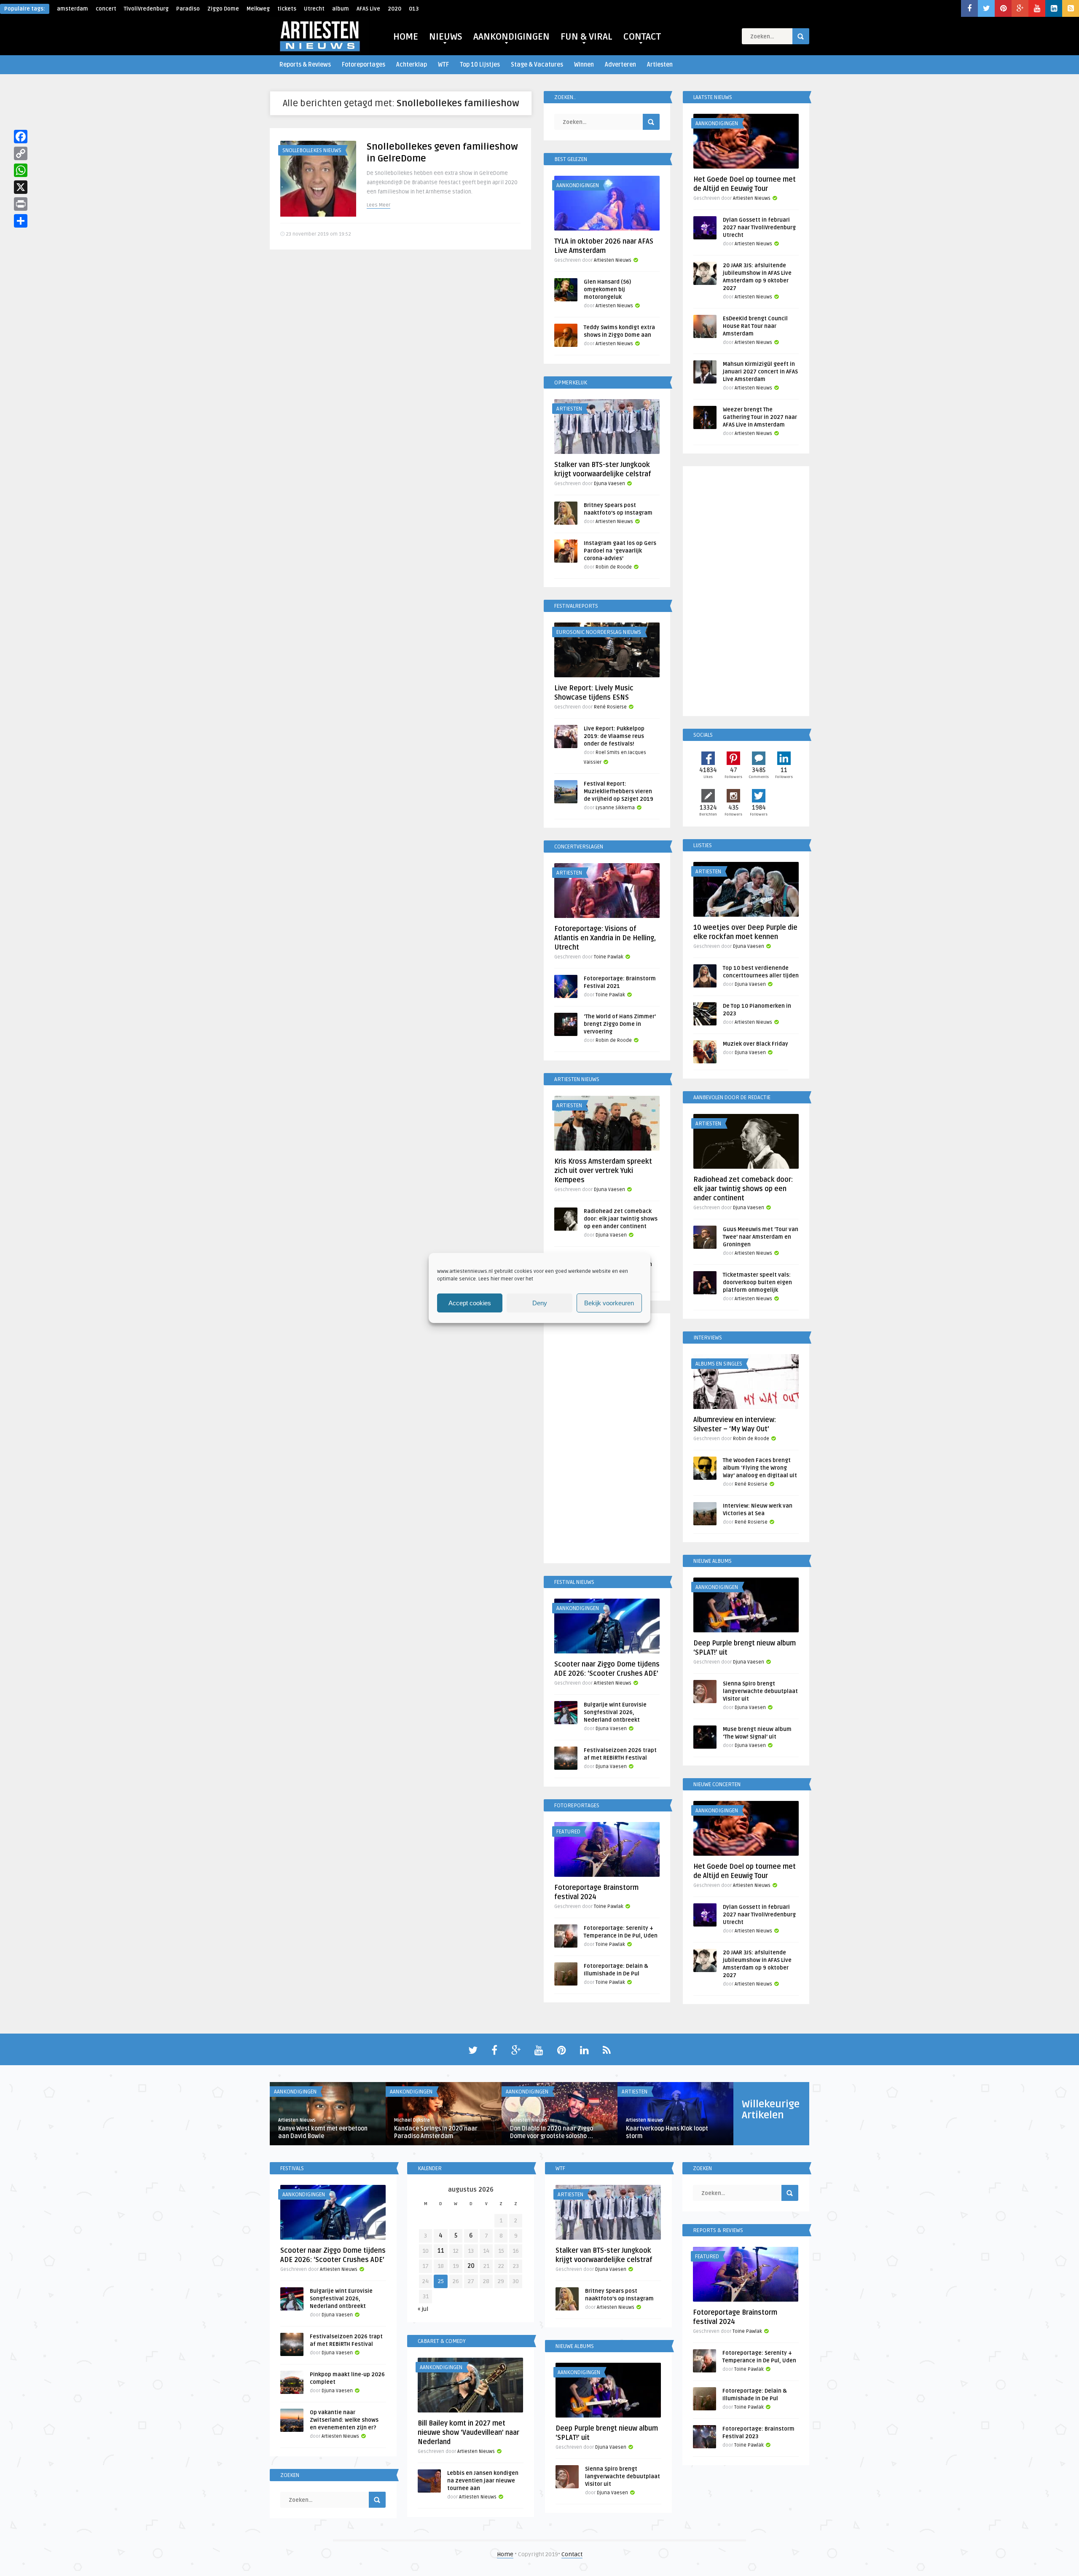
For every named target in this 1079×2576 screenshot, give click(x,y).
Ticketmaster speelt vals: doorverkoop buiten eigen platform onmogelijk (757, 1283)
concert (106, 9)
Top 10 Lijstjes (480, 65)
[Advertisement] (607, 1440)
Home (505, 2554)
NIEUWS (446, 37)
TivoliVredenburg (146, 9)
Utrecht (314, 9)
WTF (443, 65)
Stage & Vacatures (537, 65)
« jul (423, 2309)
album (341, 9)
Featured (568, 1832)
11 (441, 2251)
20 (471, 2266)
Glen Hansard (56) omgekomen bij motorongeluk (607, 290)
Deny (540, 1303)
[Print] (21, 204)
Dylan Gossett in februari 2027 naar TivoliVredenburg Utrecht (759, 228)
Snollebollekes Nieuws (312, 150)
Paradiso (188, 9)
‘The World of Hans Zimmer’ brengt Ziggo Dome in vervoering (620, 1024)
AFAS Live (368, 9)
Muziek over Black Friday (756, 1044)
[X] (21, 187)
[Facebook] (21, 137)
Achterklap (412, 65)
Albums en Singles (719, 1364)
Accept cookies (470, 1303)
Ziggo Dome (223, 9)
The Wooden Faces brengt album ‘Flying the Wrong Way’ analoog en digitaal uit (760, 1468)
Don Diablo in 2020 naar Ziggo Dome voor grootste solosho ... (552, 2132)
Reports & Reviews (305, 65)
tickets (287, 9)
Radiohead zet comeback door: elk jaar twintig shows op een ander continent (621, 1219)
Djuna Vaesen (609, 484)
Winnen (584, 65)
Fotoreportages (364, 65)
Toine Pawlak (609, 957)
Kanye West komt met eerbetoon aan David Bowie (323, 2132)
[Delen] (21, 221)
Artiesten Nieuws (613, 260)
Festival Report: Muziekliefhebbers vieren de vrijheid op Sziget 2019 (619, 792)
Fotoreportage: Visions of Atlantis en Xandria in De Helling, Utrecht (605, 938)
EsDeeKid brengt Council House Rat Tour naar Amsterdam (755, 326)
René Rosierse (610, 707)
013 (414, 9)
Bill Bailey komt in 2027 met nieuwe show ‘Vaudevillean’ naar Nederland (468, 2433)
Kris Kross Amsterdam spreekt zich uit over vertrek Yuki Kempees (603, 1171)
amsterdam (72, 9)
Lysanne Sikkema (615, 808)
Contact (572, 2554)
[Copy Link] (21, 153)
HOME (406, 37)
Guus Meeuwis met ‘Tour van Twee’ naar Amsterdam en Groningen (761, 1237)
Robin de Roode (614, 567)
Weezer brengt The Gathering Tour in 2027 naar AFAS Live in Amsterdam (760, 417)
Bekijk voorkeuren (609, 1303)
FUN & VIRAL (586, 37)
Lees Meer (378, 205)
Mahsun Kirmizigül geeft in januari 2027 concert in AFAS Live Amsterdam (760, 372)
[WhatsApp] (21, 170)
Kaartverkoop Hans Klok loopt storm (667, 2132)
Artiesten (660, 65)
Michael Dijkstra (412, 2120)
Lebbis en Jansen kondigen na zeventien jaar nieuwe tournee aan (483, 2481)
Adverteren (620, 65)
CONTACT (642, 37)
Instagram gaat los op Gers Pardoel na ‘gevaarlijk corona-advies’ (620, 551)
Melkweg (258, 9)
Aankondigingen (578, 185)
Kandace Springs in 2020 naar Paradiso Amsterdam (436, 2132)
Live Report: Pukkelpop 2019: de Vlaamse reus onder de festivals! (614, 736)
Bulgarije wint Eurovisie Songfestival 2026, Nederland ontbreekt (615, 1712)
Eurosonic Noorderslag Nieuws (599, 632)
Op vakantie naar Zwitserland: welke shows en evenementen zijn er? (344, 2420)
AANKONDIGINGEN (511, 37)
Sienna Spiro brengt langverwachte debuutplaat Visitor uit (760, 1691)
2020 (395, 9)
